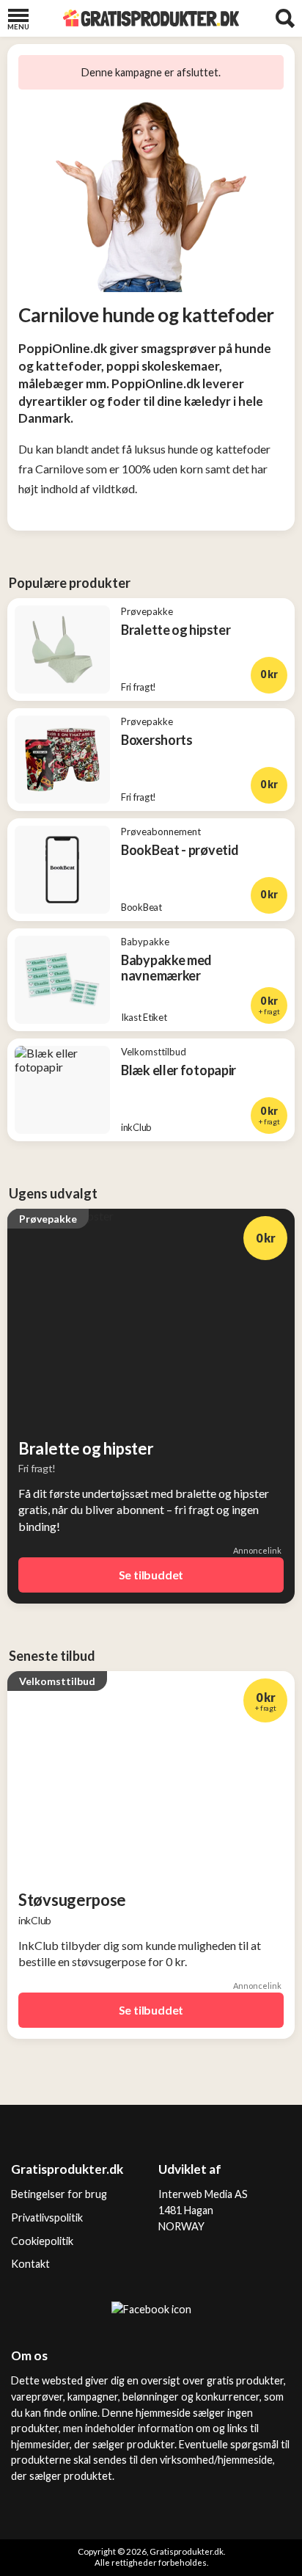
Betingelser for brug (59, 2194)
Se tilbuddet (151, 1575)
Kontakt (30, 2264)
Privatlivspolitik (47, 2217)
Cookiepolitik (42, 2241)
